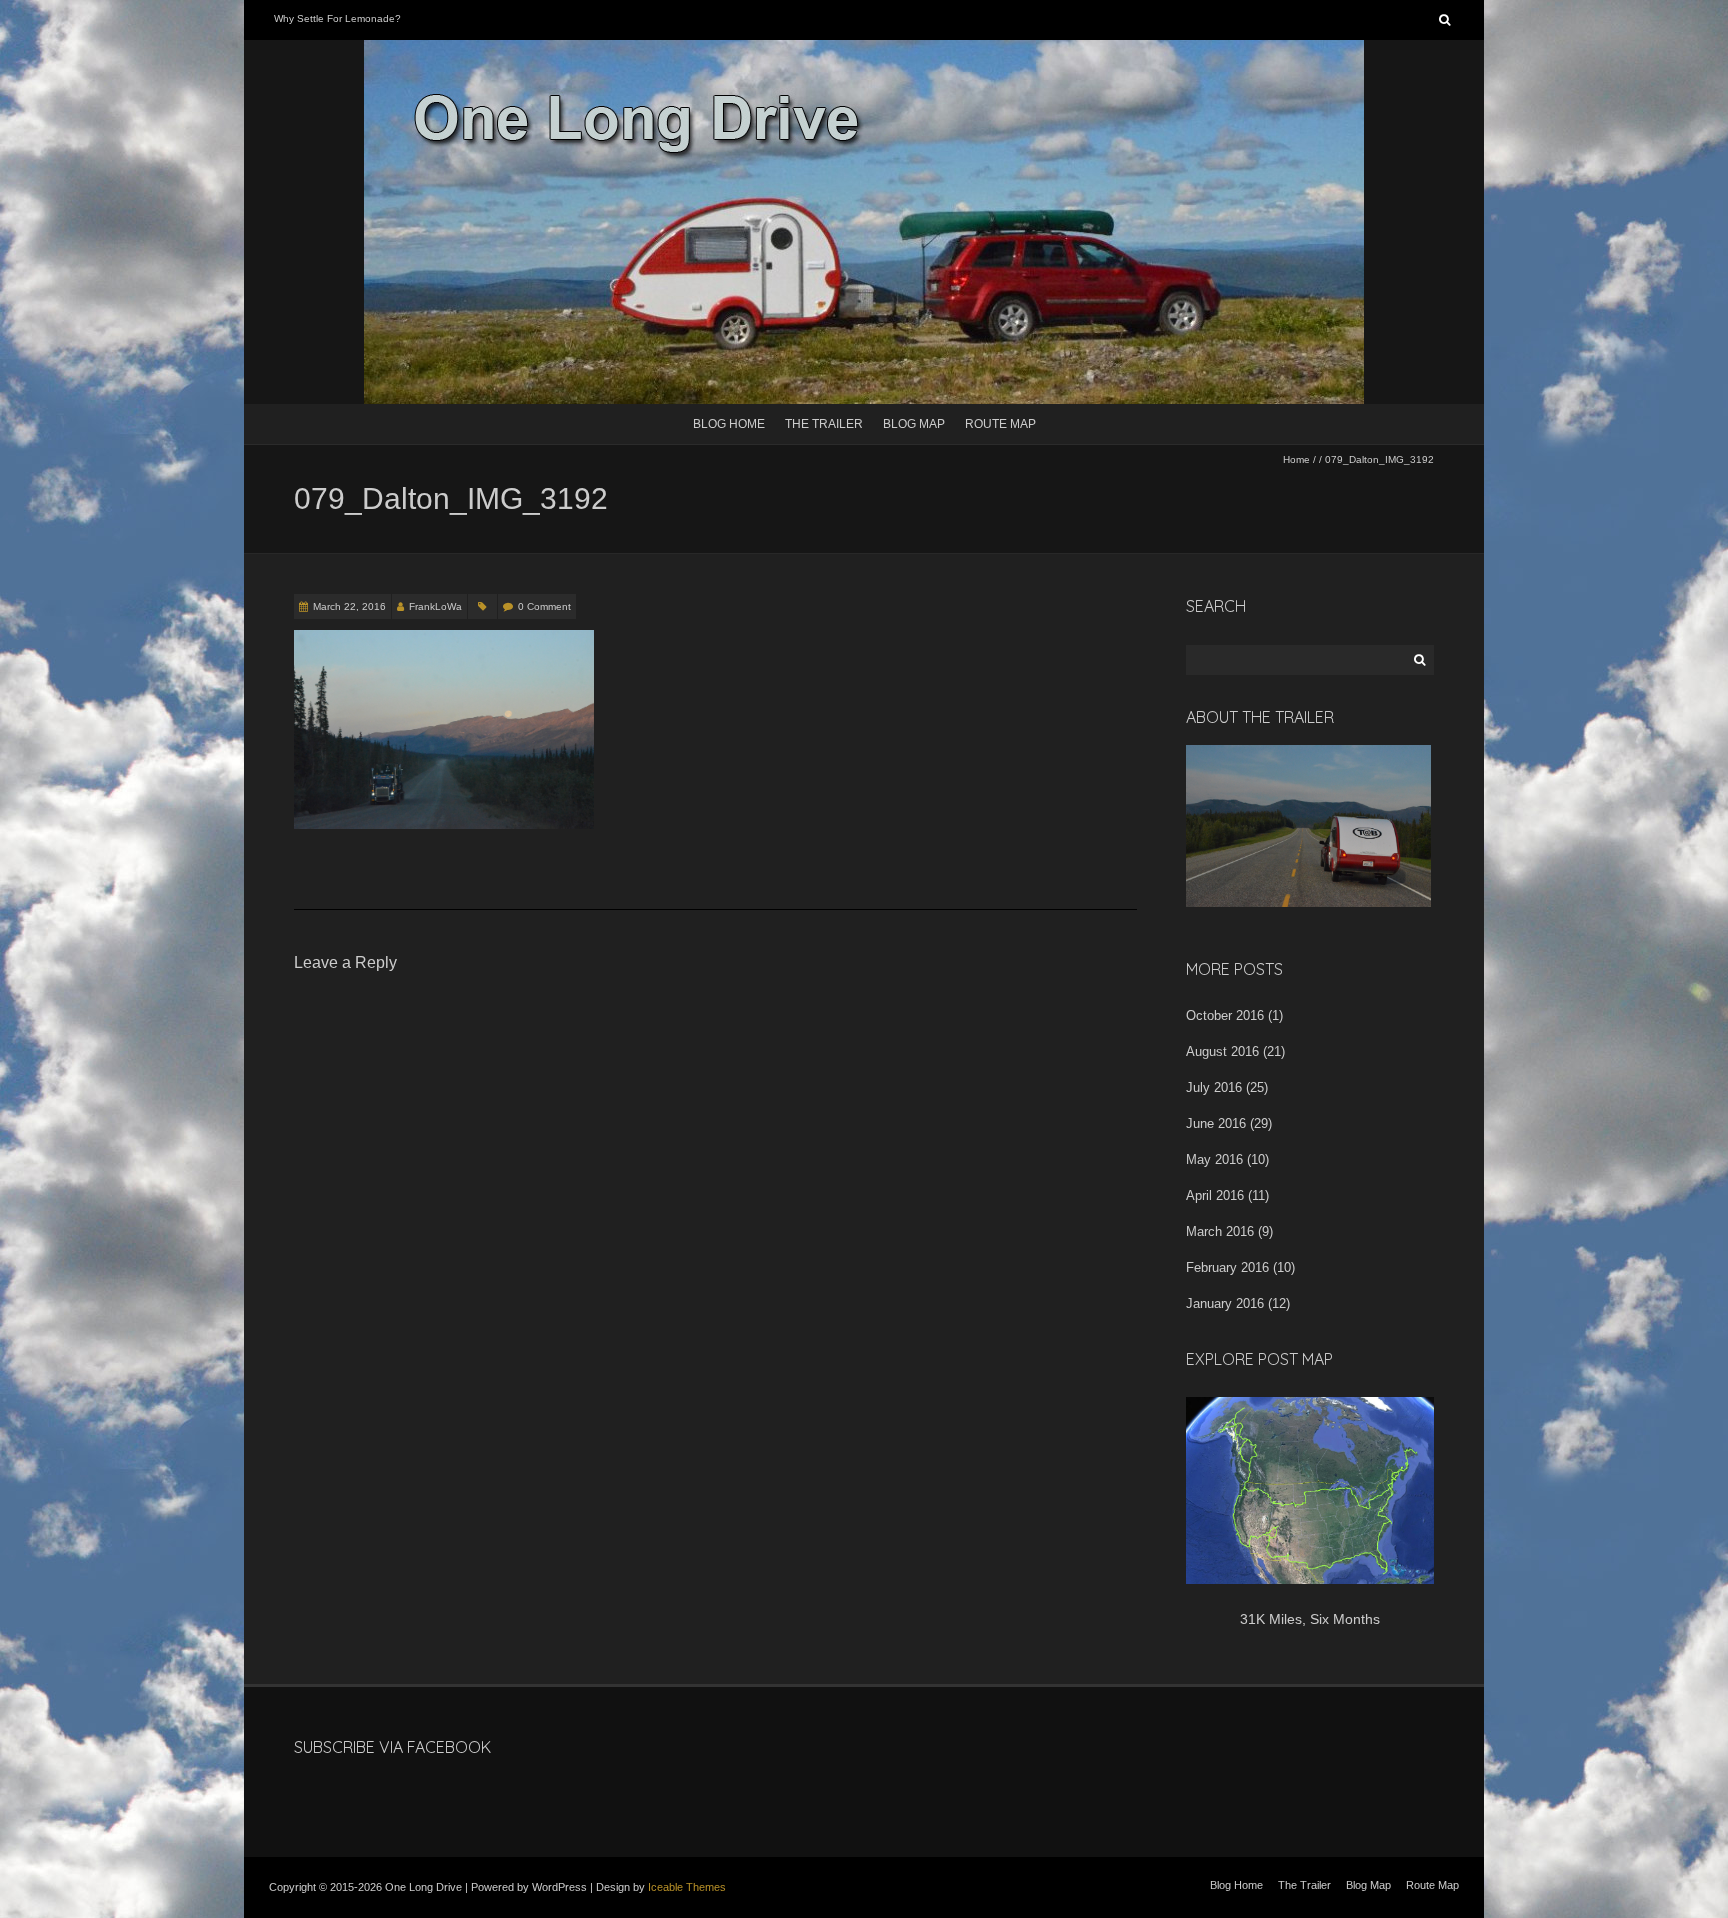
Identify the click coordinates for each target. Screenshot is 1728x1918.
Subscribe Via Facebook (392, 1747)
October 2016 (1225, 1015)
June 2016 (1216, 1123)
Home (1296, 459)
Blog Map (914, 424)
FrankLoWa (435, 606)
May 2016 (1214, 1159)
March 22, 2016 (349, 606)
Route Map (1000, 424)
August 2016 (1222, 1051)
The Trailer (824, 424)
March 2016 (1220, 1231)
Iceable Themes (687, 1887)
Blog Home (729, 424)
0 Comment (544, 606)
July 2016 (1214, 1087)
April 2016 (1215, 1195)
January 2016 (1225, 1303)
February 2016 (1227, 1267)
